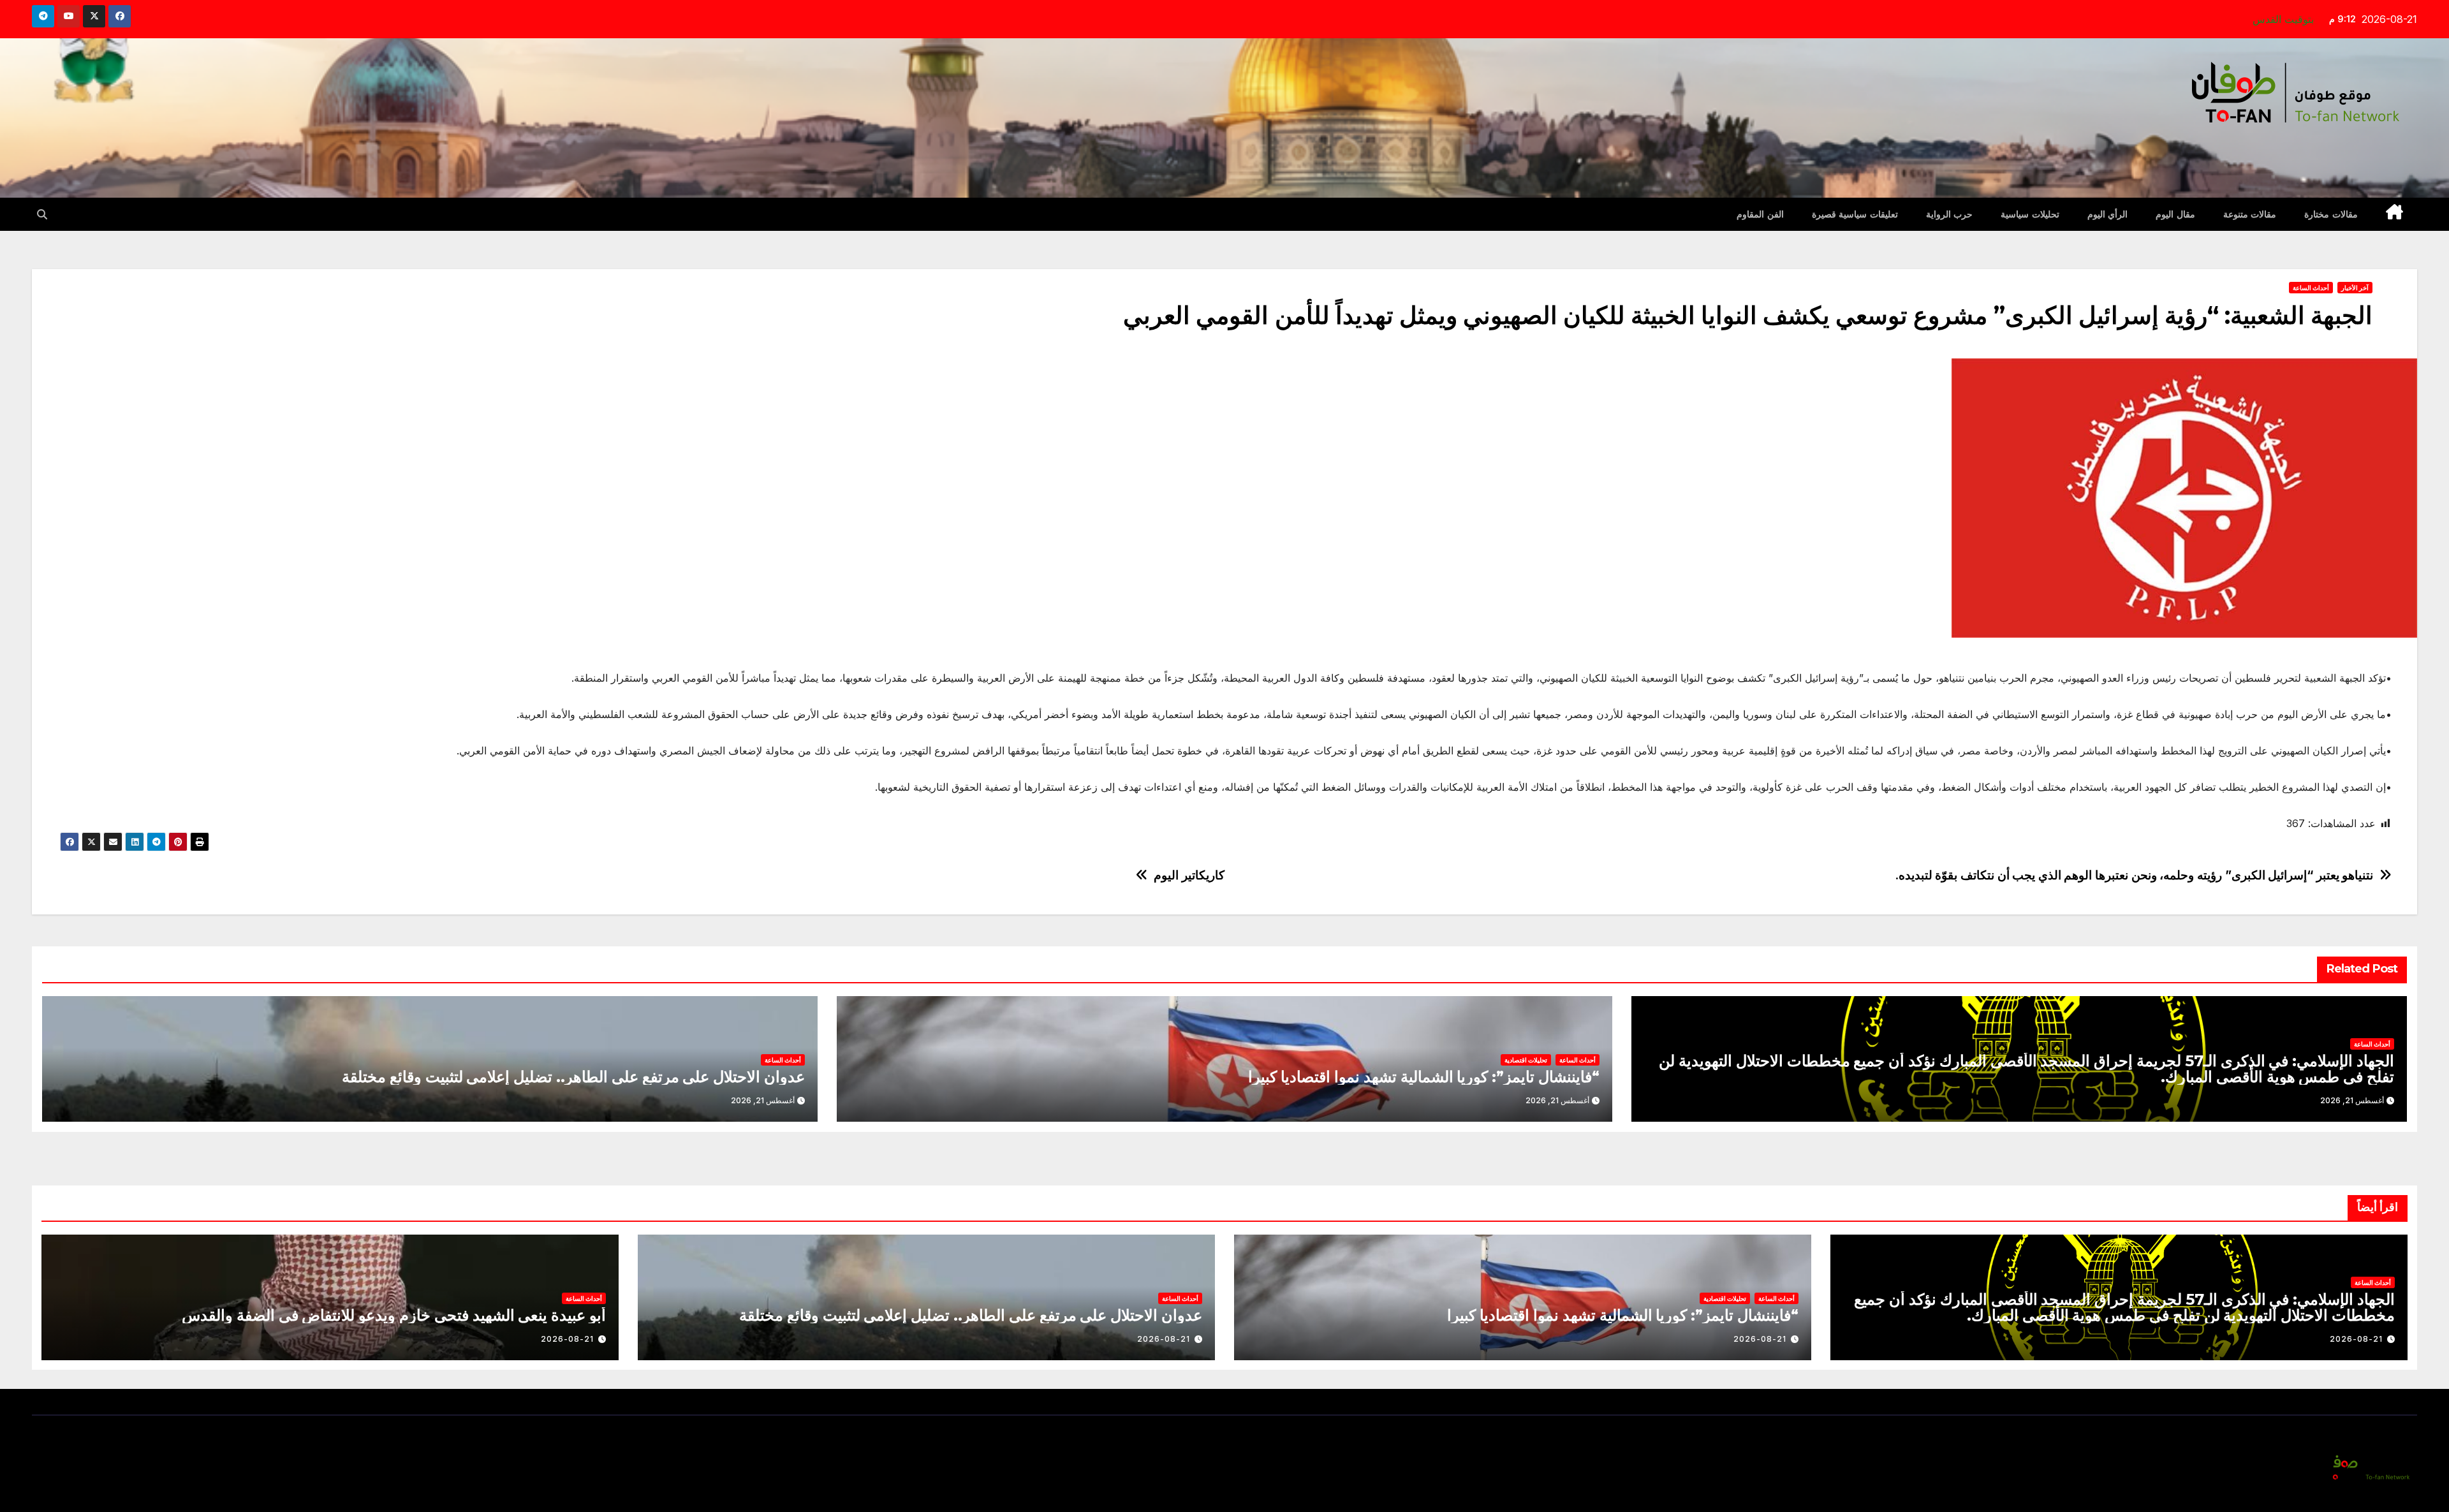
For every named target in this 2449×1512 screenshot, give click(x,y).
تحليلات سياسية (2030, 214)
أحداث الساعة (2311, 288)
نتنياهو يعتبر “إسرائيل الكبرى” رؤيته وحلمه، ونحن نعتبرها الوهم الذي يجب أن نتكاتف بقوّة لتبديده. (2134, 875)
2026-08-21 (2356, 1339)
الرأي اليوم (2108, 214)
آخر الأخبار (2355, 288)
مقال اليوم (2175, 214)
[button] (42, 214)
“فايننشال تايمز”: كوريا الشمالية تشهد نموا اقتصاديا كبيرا (1424, 1077)
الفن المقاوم (1760, 214)
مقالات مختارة (2331, 214)
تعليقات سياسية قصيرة (1855, 214)
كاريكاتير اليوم (1189, 875)
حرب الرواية (1950, 214)
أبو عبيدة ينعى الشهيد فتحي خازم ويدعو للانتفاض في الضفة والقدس (394, 1315)
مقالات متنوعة (2250, 214)
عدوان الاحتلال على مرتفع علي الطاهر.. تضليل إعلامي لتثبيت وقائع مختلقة (573, 1077)
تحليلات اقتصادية (1526, 1060)
